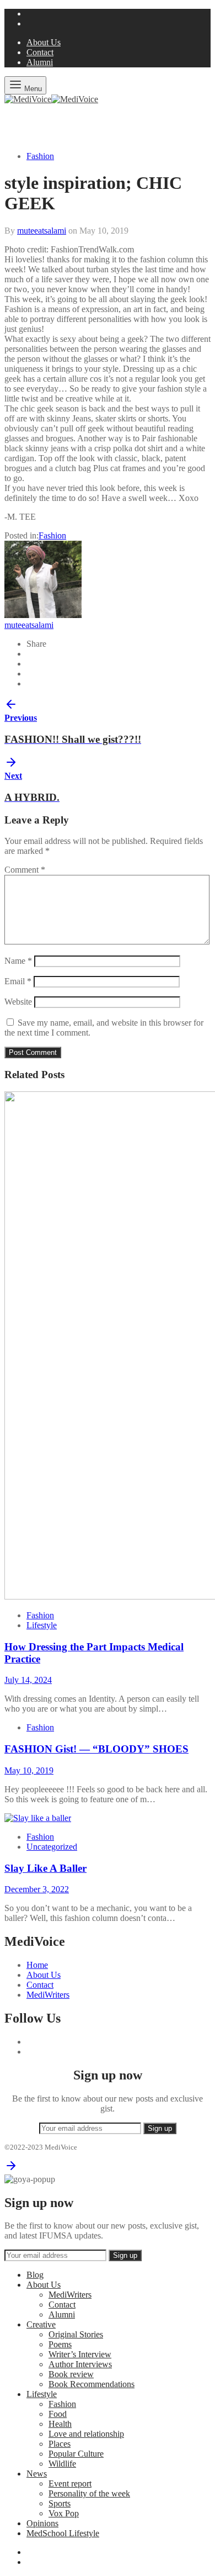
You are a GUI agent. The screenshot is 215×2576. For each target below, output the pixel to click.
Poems (60, 2344)
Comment (25, 870)
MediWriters (48, 1995)
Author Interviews (80, 2364)
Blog (35, 2275)
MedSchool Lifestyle (63, 2533)
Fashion (40, 156)
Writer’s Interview (80, 2354)
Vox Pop (64, 2513)
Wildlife (62, 2464)
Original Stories (76, 2334)
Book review (71, 2374)
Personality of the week (89, 2493)
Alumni (40, 62)
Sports (60, 2503)
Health (60, 2424)
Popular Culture (76, 2454)
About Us (44, 42)
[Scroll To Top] (11, 2169)
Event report (70, 2483)
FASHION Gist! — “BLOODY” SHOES (96, 1749)
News (37, 2474)
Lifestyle (42, 1625)
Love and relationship (86, 2434)
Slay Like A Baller (45, 1868)
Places (60, 2444)
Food (58, 2414)
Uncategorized (52, 1847)
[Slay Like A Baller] (38, 1818)
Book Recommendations (92, 2384)
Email (18, 981)
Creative (41, 2324)
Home (37, 1965)
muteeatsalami (42, 231)
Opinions (42, 2523)
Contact (40, 52)
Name (18, 961)
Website (18, 1002)
